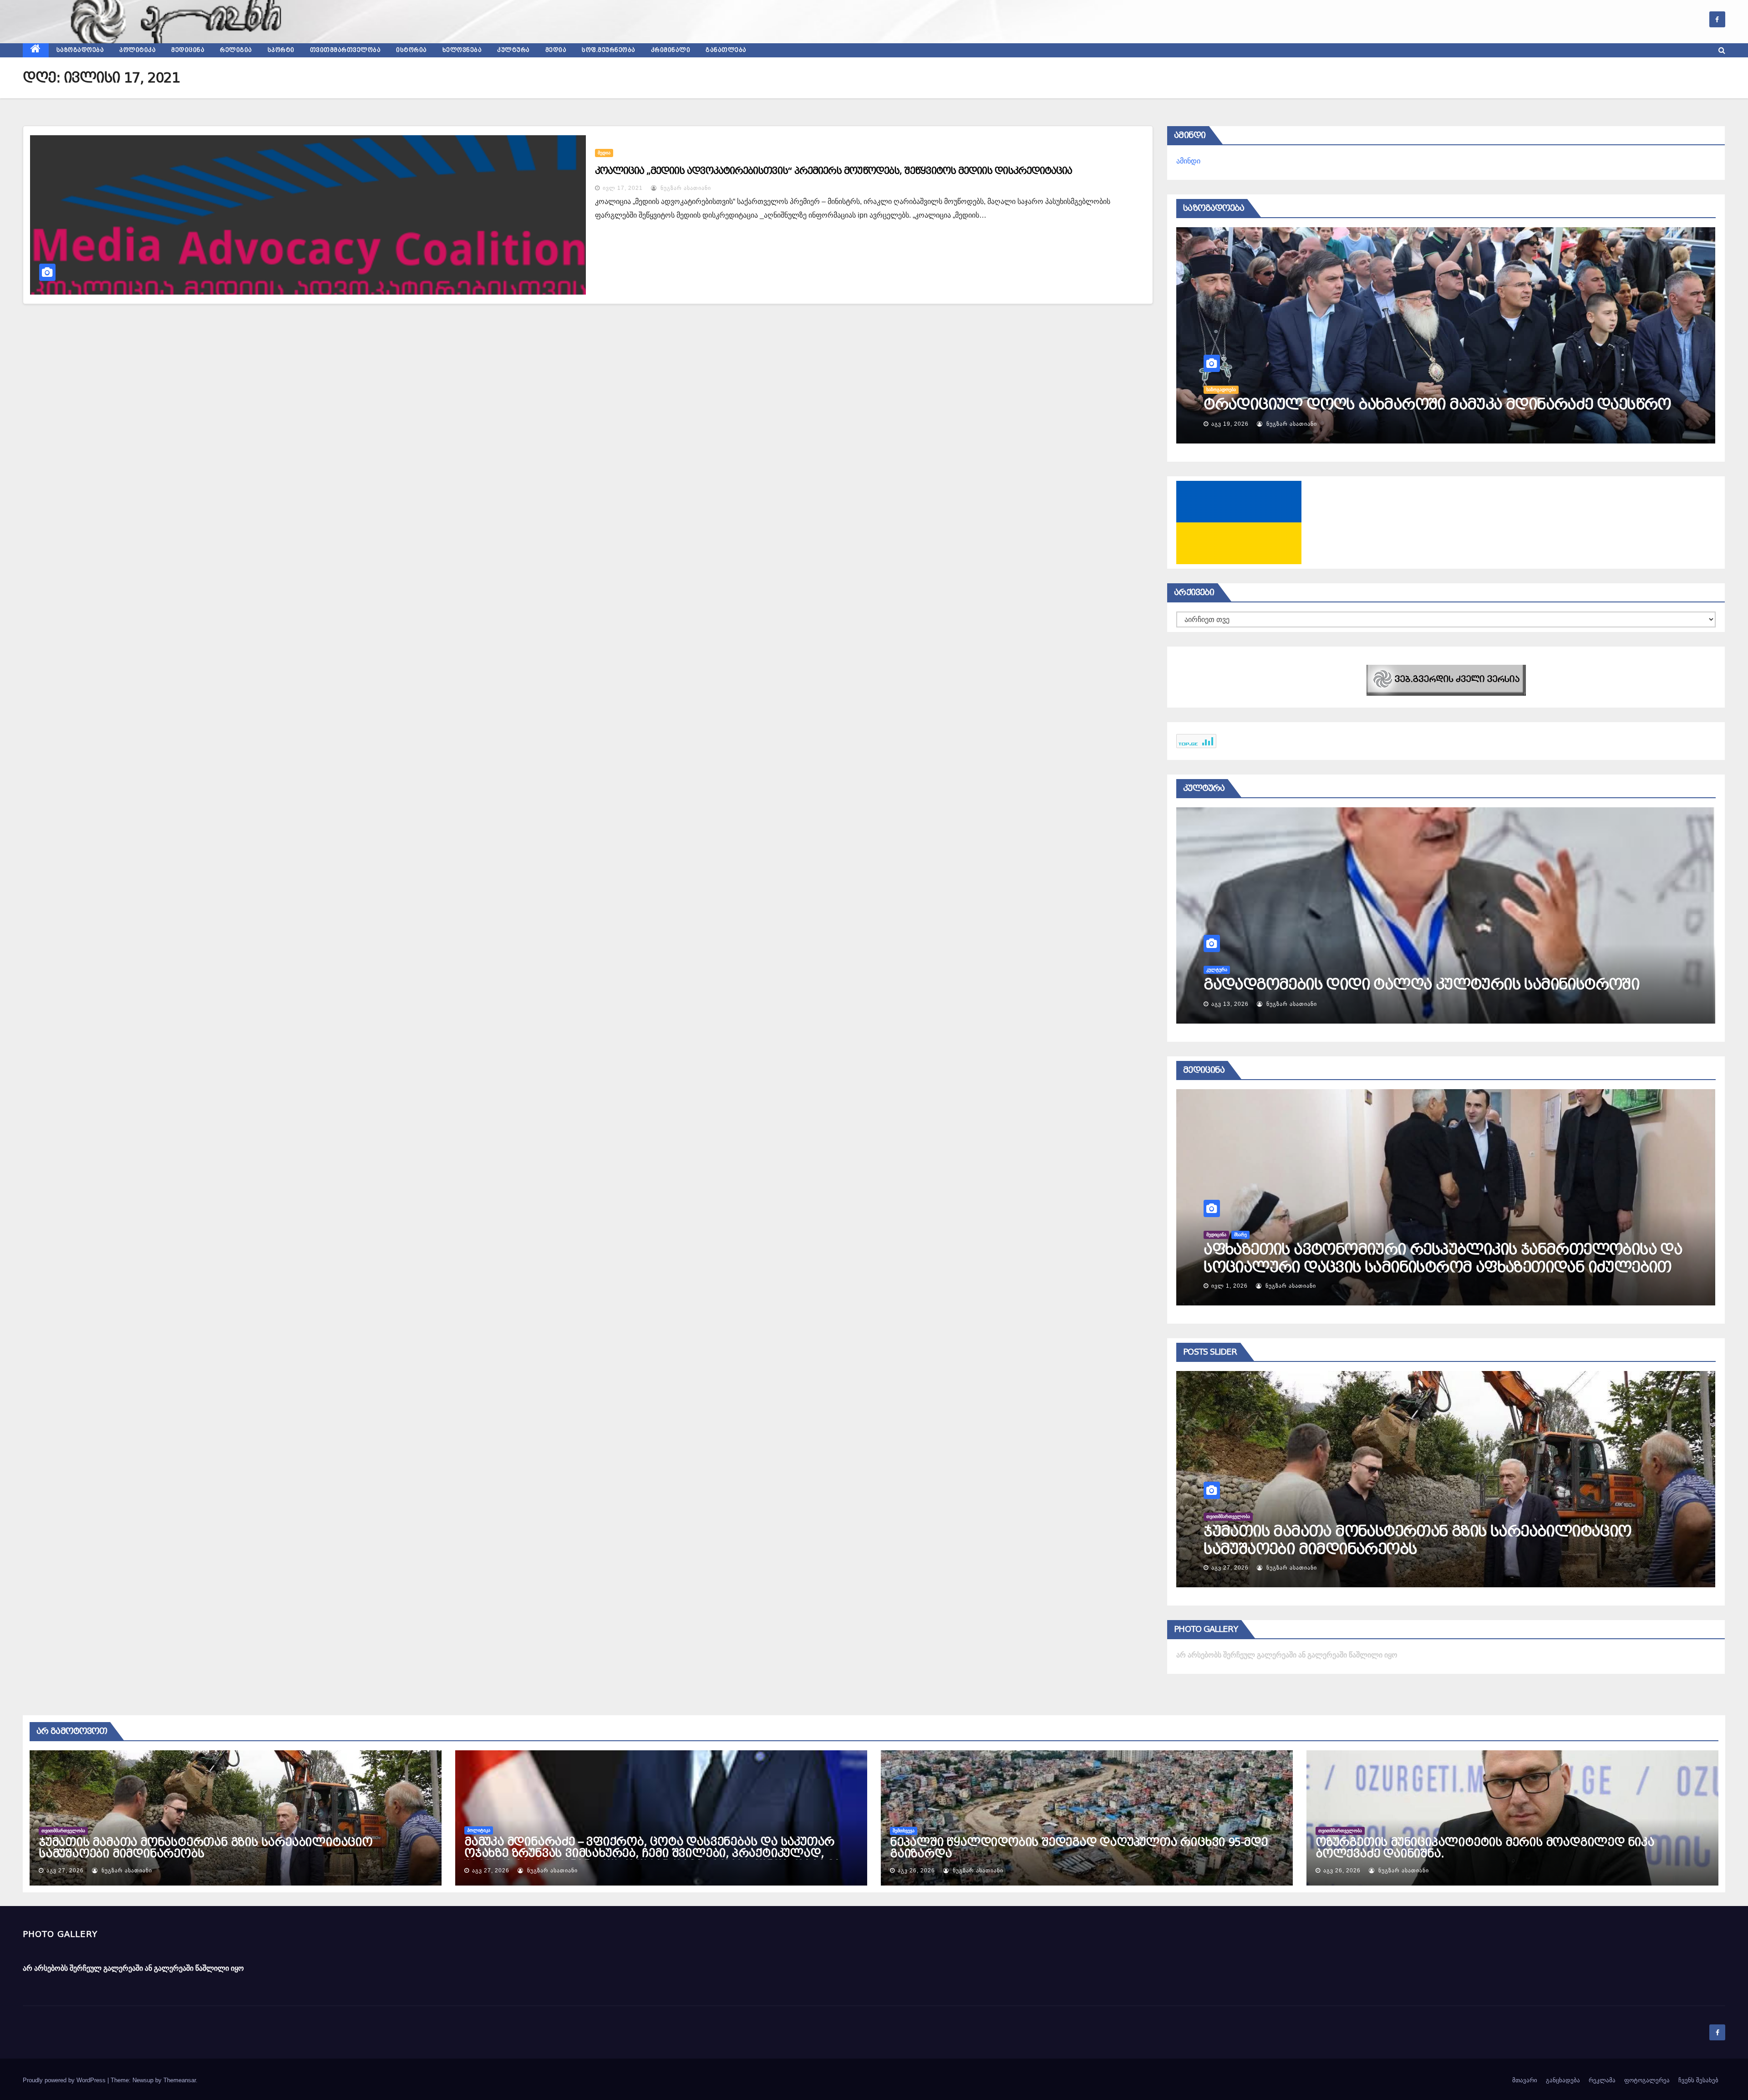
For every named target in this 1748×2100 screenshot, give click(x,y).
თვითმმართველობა (346, 50)
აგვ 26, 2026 (1230, 1568)
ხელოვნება (462, 50)
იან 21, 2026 (1230, 1286)
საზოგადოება (80, 50)
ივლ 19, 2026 (1231, 1004)
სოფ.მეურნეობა (609, 50)
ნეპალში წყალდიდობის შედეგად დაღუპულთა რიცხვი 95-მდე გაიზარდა (1079, 1848)
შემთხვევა (1217, 1516)
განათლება (726, 50)
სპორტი (281, 50)
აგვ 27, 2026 (65, 1871)
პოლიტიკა (137, 50)
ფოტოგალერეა (1647, 2080)
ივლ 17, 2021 (623, 188)
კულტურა (513, 50)
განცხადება (1563, 2080)
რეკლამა (1602, 2080)
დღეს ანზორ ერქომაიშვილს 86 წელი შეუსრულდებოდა (1422, 404)
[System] (1446, 680)
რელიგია (236, 50)
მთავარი (1525, 2080)
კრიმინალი (671, 50)
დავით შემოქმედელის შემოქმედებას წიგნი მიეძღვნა (1415, 984)
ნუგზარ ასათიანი (685, 188)
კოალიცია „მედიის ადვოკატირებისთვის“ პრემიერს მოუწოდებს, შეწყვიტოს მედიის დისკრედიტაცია (833, 171)
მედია (556, 50)
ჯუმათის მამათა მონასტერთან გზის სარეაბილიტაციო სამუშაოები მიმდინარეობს (206, 1848)
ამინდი (1188, 161)
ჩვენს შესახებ (1698, 2080)
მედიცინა (188, 50)
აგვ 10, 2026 (1230, 424)
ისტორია (412, 50)
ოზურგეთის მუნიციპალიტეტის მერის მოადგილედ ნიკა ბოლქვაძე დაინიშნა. (1485, 1848)
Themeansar (180, 2080)
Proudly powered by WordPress (65, 2080)
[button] (1722, 50)
